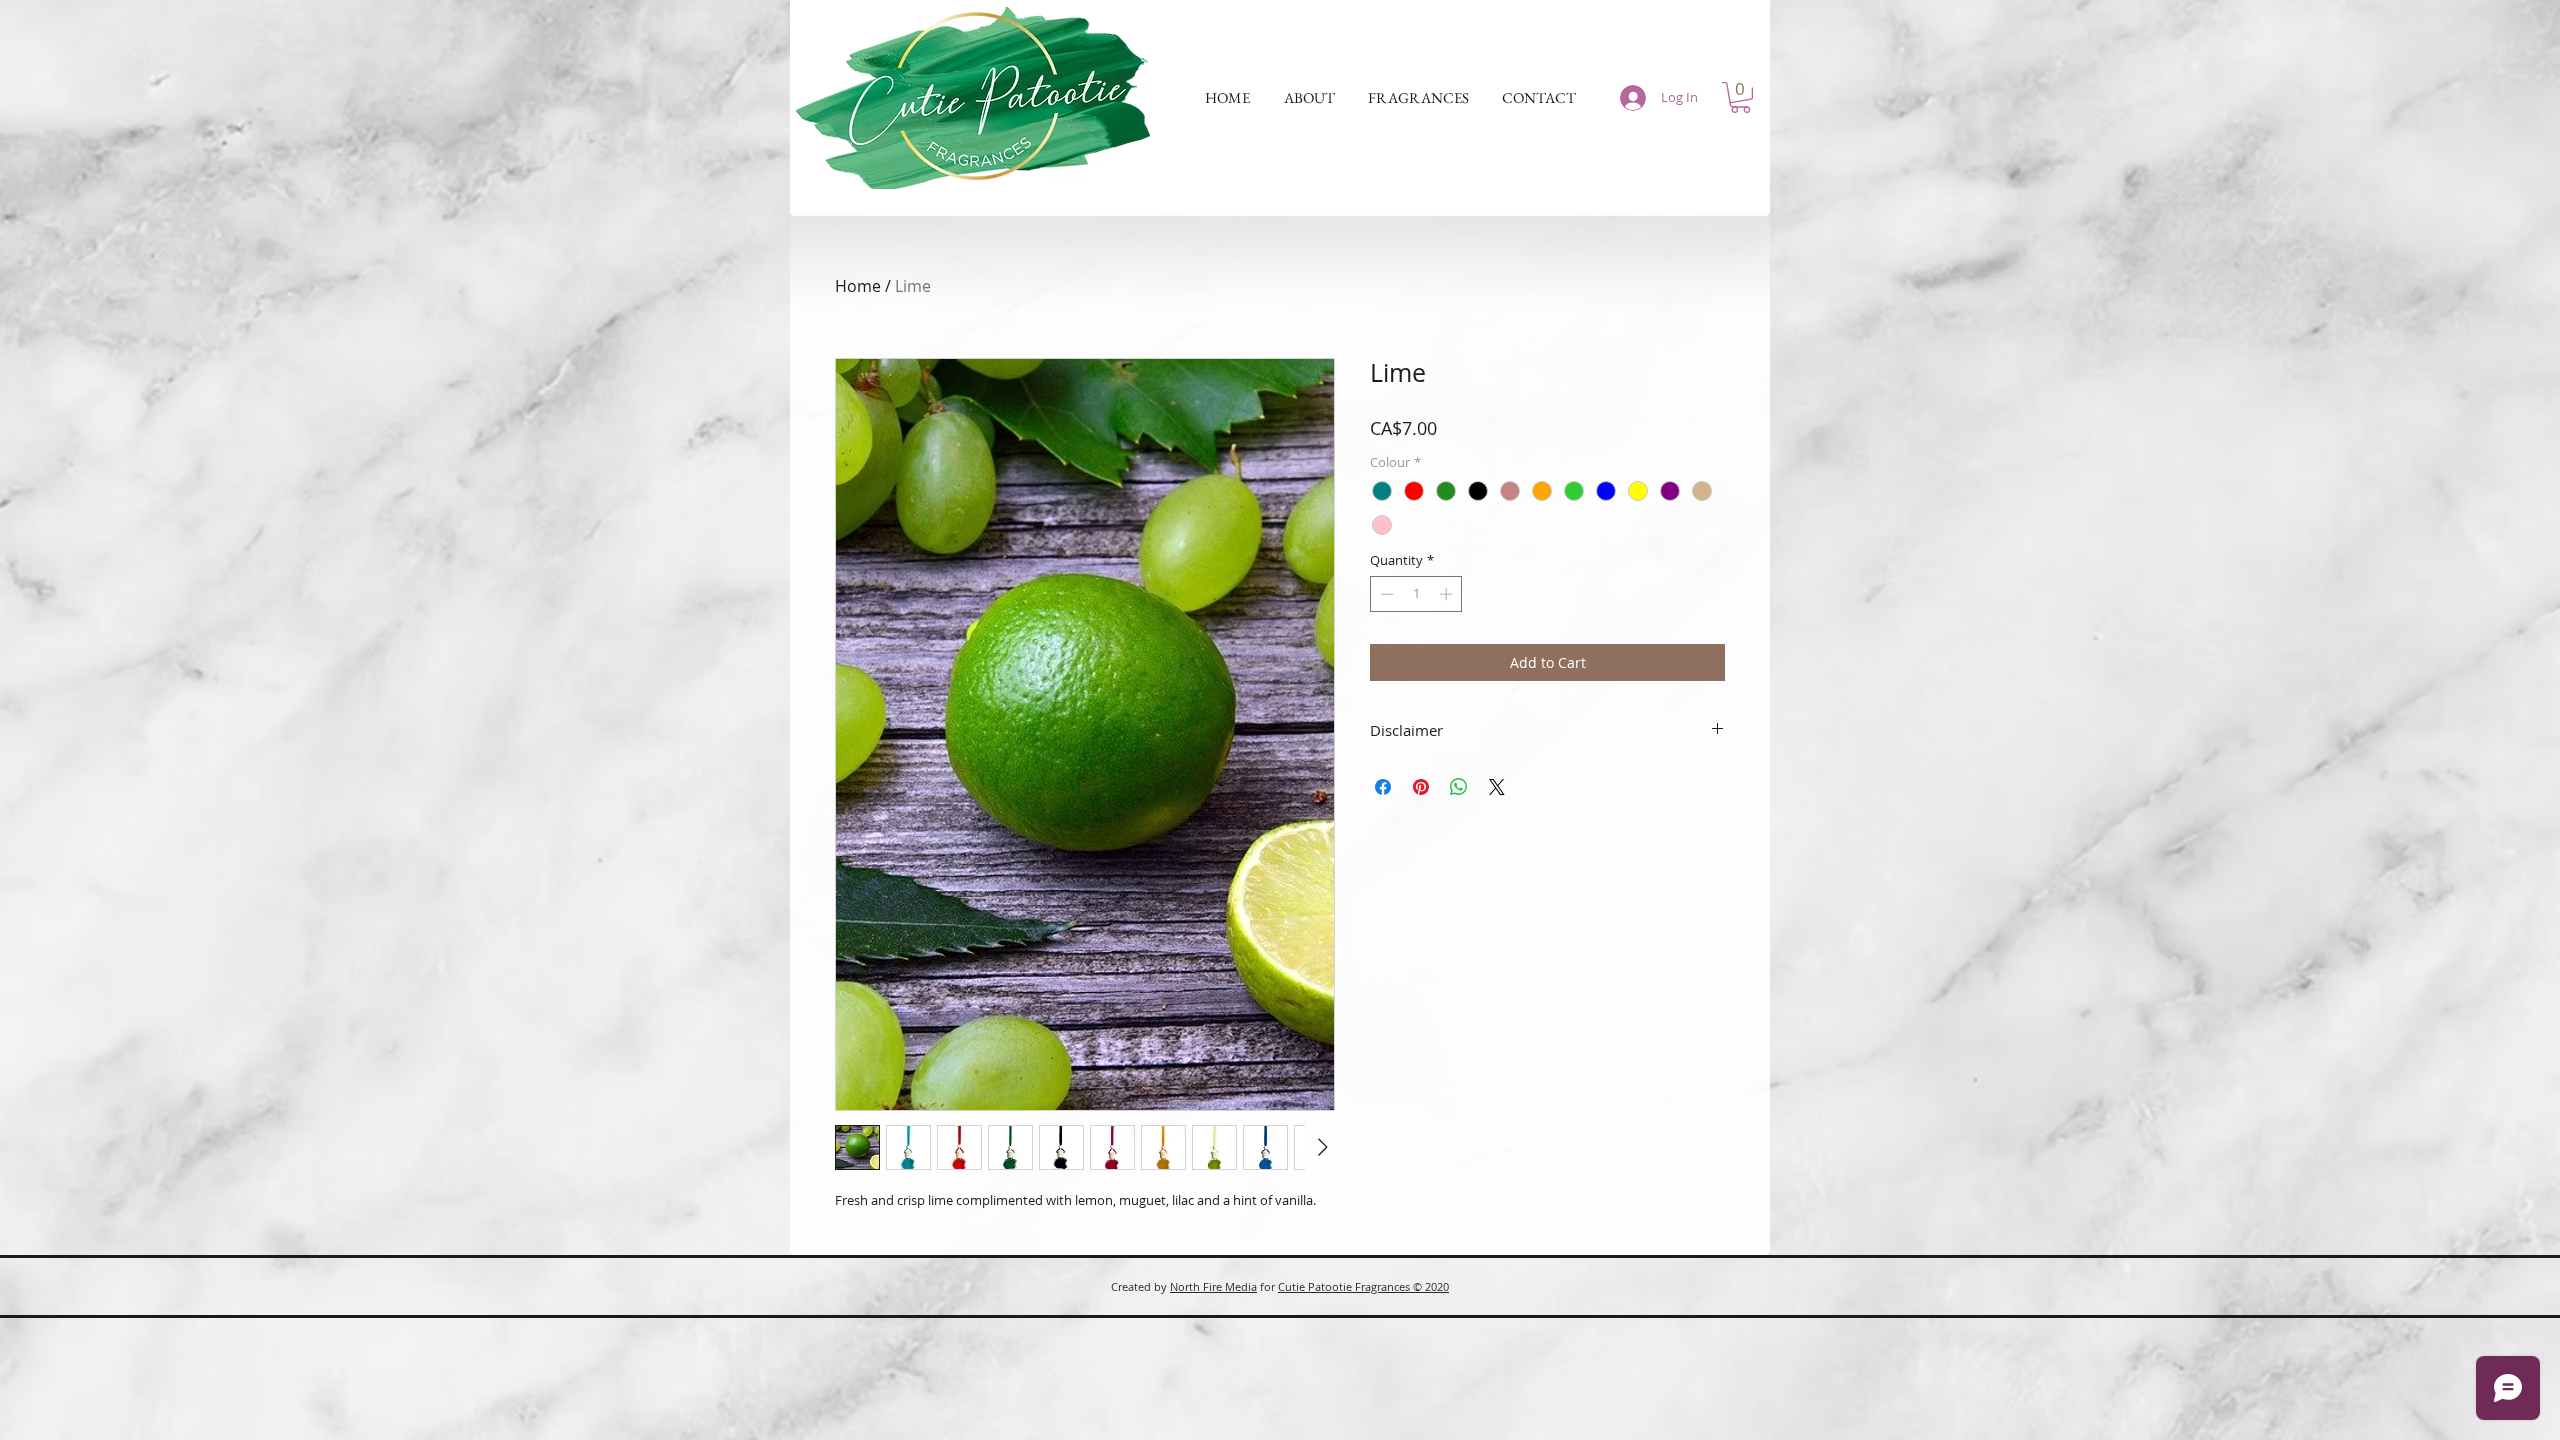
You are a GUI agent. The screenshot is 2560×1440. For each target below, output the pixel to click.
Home (858, 286)
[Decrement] (1385, 594)
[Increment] (1448, 594)
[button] (1309, 98)
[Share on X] (1497, 787)
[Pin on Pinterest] (1421, 787)
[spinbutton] (1416, 594)
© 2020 (1431, 1286)
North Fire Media (1213, 1286)
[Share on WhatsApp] (1459, 787)
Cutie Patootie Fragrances (1345, 1286)
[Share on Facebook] (1383, 787)
